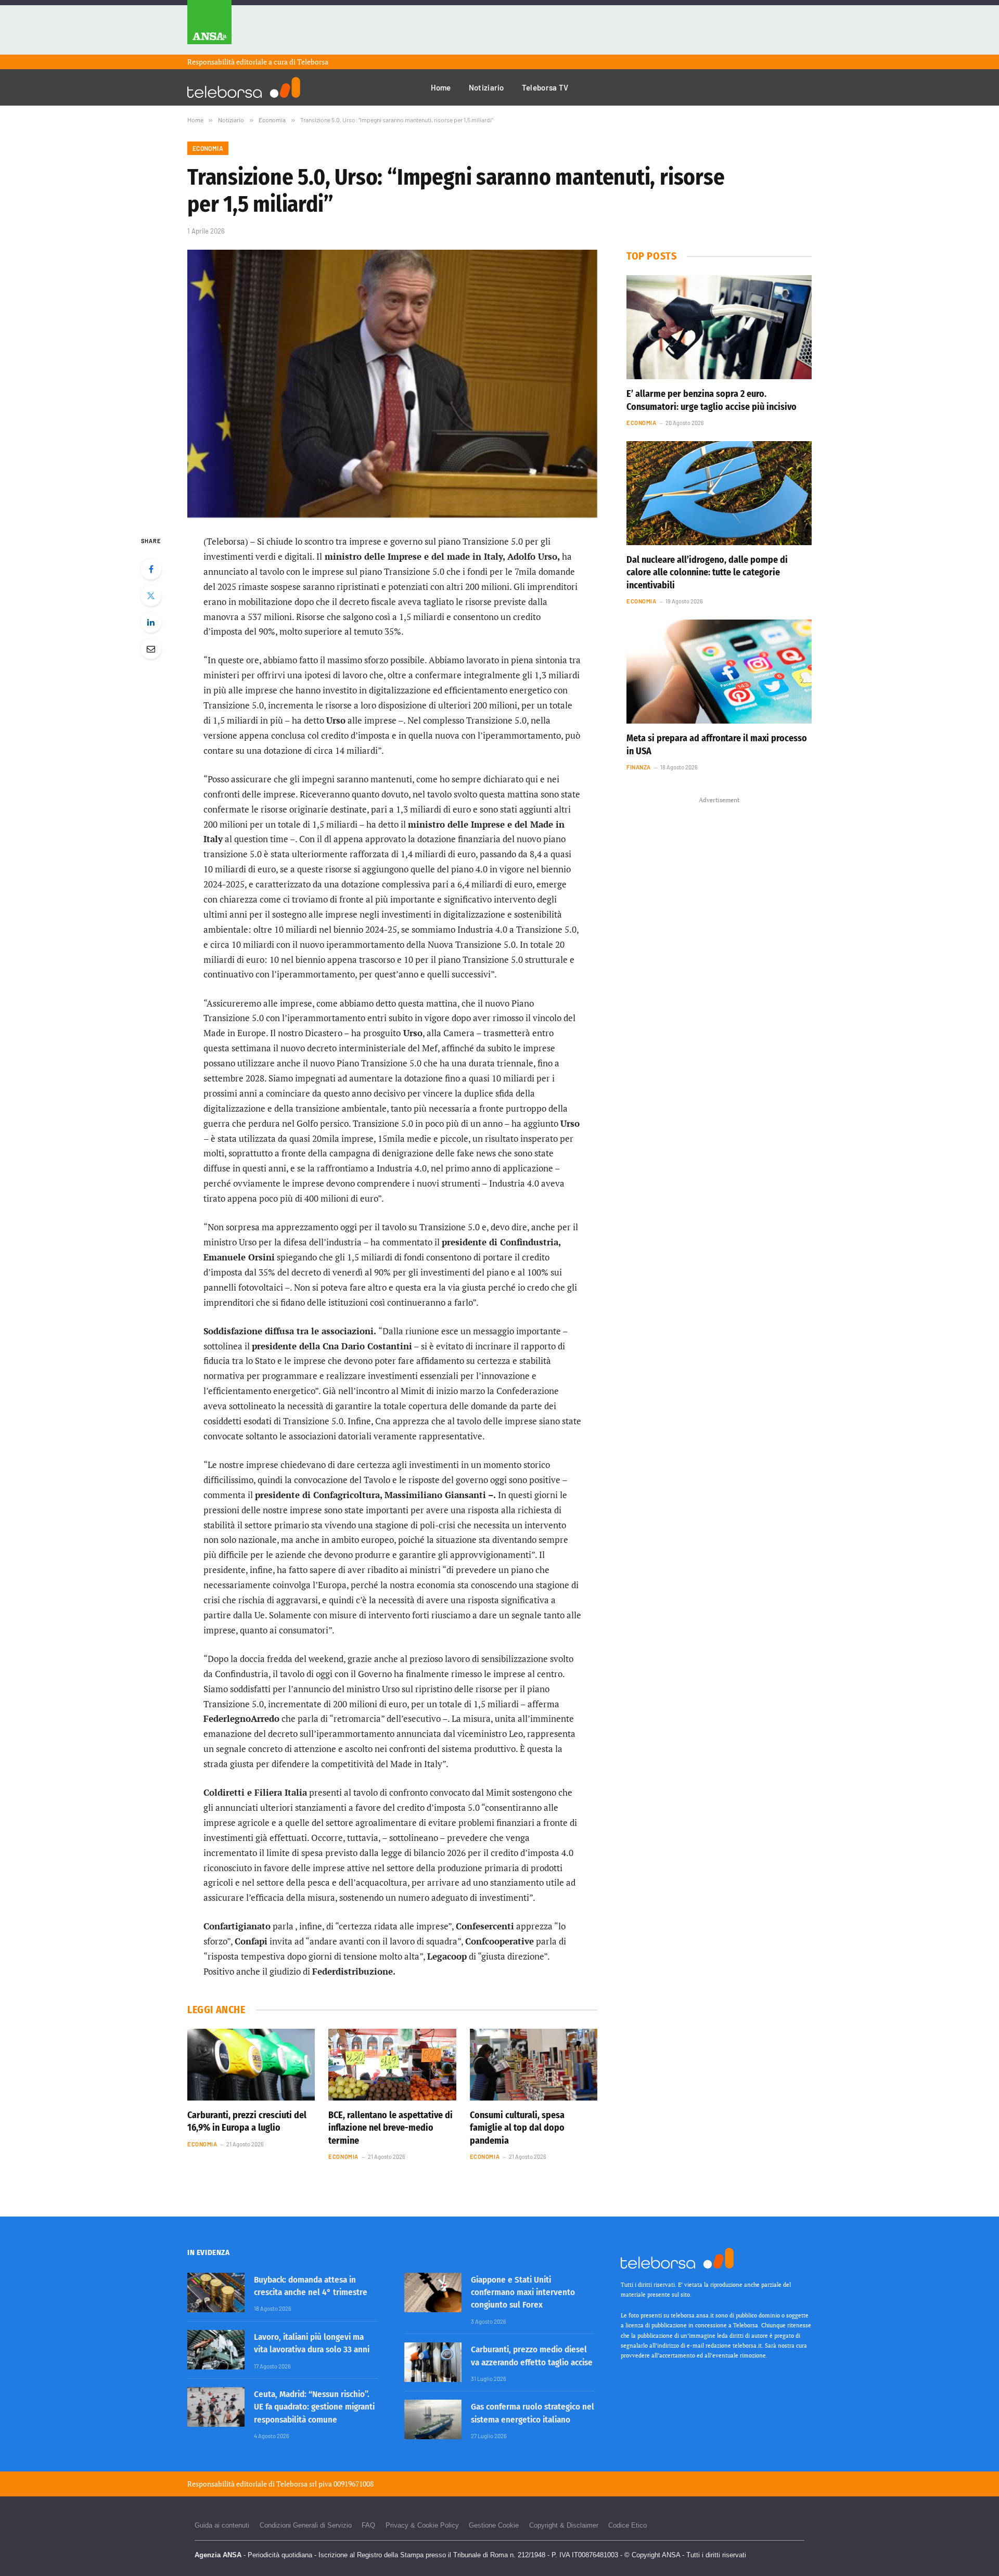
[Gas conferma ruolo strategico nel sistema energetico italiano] (433, 2419)
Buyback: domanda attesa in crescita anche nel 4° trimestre (311, 2286)
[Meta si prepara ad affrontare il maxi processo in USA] (719, 672)
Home (441, 87)
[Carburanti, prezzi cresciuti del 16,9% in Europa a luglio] (251, 2065)
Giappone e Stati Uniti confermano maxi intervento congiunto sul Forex (523, 2292)
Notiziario (486, 87)
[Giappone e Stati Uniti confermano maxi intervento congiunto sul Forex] (433, 2292)
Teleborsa (313, 62)
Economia (208, 148)
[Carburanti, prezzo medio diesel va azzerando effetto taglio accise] (433, 2362)
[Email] (151, 649)
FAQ (368, 2525)
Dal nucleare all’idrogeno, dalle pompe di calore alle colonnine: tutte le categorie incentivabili (707, 572)
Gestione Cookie (494, 2525)
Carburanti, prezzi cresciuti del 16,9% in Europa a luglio (247, 2121)
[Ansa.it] (209, 27)
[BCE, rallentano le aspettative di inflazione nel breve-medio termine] (392, 2065)
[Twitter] (151, 596)
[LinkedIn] (151, 622)
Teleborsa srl (297, 2484)
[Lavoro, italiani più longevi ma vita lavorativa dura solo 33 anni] (216, 2350)
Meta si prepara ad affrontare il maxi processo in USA (717, 744)
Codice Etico (627, 2525)
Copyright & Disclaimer (564, 2525)
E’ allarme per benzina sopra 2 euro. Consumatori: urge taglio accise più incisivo (712, 400)
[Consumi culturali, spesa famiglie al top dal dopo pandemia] (534, 2065)
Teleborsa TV (545, 87)
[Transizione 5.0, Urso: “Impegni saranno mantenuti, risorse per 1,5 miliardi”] (392, 384)
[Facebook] (151, 569)
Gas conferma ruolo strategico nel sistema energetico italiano (533, 2413)
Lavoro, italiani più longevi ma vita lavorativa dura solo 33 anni (312, 2343)
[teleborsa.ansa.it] (244, 87)
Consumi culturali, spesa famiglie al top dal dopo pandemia (517, 2128)
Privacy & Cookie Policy (422, 2525)
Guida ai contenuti (222, 2525)
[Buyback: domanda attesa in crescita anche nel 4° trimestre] (216, 2292)
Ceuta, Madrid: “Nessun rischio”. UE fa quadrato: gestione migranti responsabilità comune (314, 2407)
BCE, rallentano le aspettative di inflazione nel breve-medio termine (390, 2128)
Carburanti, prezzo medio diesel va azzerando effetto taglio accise (532, 2356)
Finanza (639, 767)
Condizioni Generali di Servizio (306, 2525)
